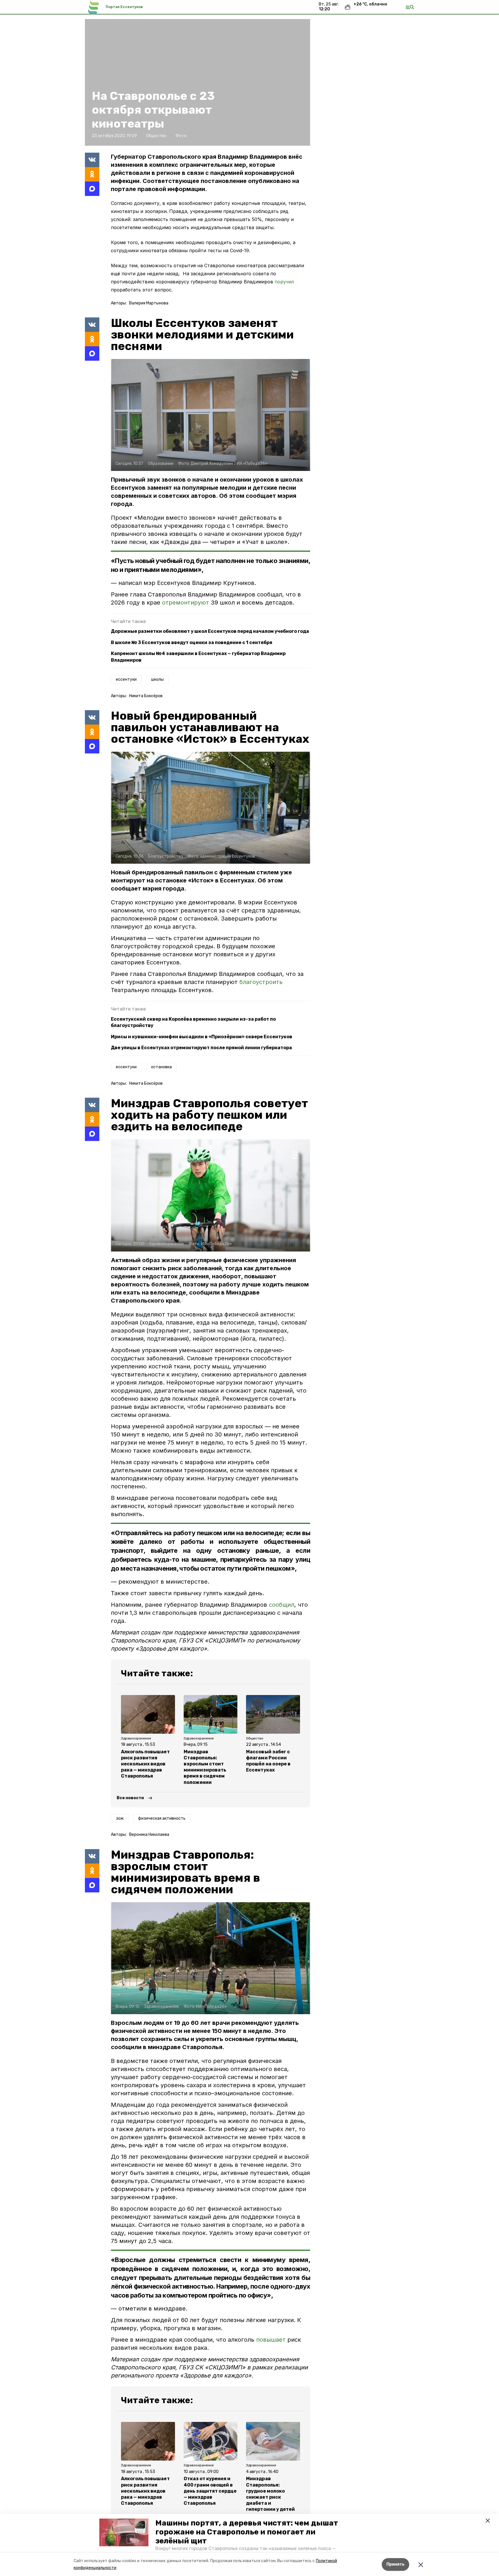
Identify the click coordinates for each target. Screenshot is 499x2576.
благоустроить (261, 982)
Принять (395, 2564)
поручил (284, 282)
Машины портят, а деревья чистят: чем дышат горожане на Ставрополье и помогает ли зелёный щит (247, 2532)
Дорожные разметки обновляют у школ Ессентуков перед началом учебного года (210, 631)
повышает (271, 2340)
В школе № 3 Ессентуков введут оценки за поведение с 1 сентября (192, 642)
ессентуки (126, 679)
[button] (124, 2532)
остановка (161, 1067)
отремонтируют (186, 603)
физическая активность (162, 1818)
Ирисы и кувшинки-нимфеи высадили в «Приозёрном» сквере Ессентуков (202, 1037)
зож (120, 1818)
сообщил (282, 1605)
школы (157, 679)
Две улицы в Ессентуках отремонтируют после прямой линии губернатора (201, 1048)
